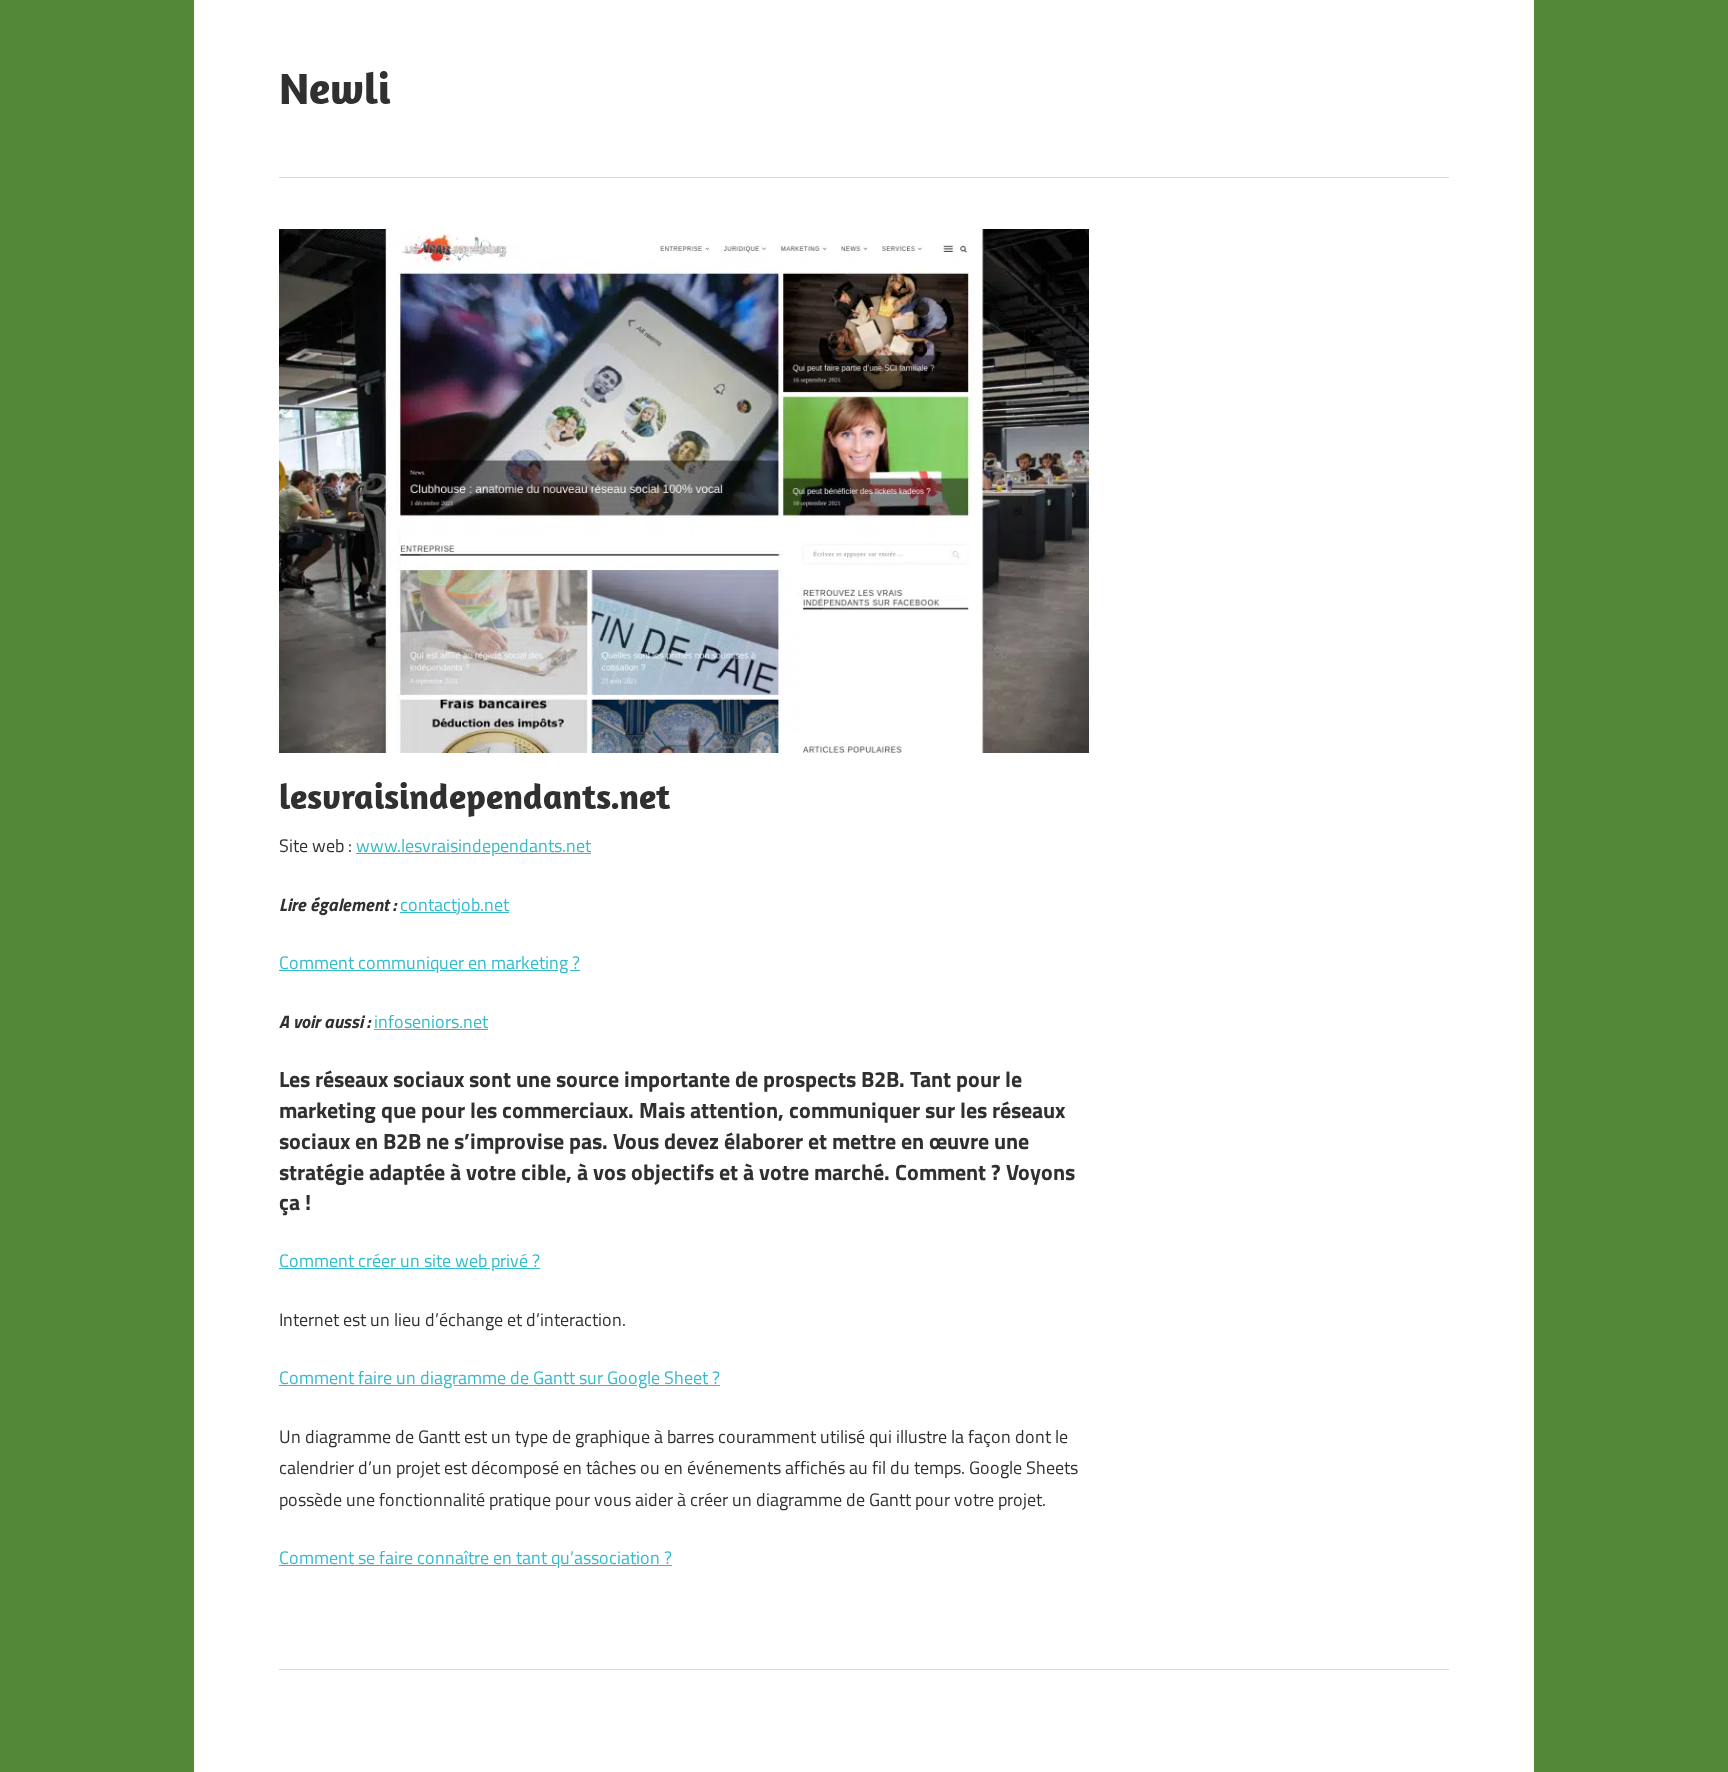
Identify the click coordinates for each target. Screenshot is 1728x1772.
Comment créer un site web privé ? (409, 1260)
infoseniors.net (431, 1021)
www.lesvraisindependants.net (473, 845)
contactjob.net (454, 904)
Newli (335, 88)
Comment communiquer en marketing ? (429, 962)
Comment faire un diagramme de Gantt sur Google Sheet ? (499, 1377)
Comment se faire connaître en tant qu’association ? (475, 1557)
